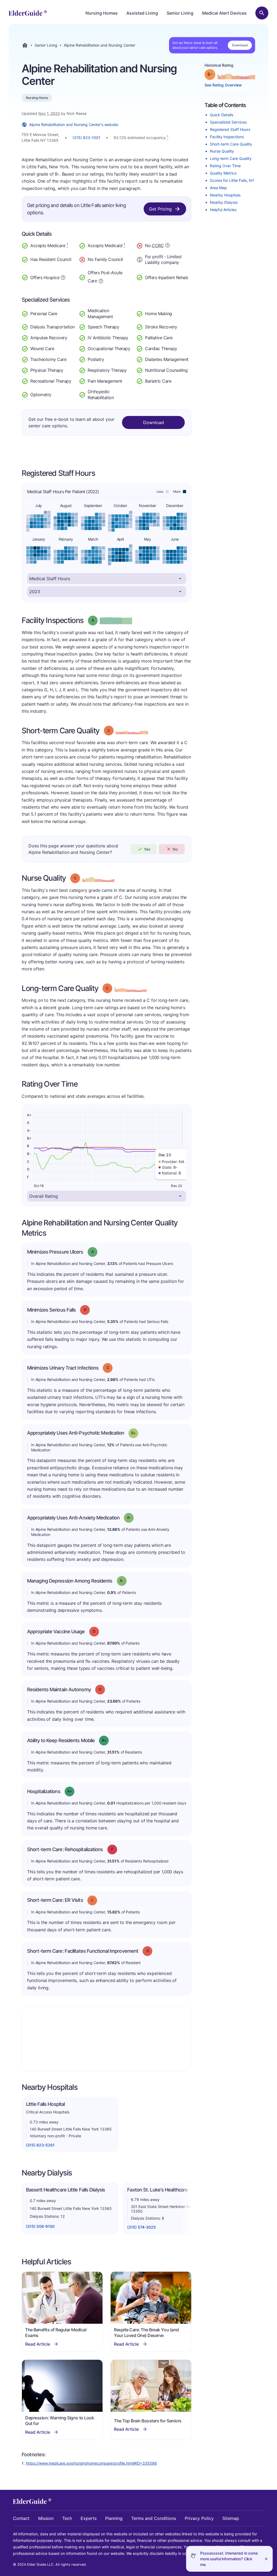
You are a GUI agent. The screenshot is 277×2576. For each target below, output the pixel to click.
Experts (89, 2518)
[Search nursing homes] (262, 13)
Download (240, 45)
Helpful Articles (223, 210)
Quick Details (222, 115)
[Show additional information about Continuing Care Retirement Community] (167, 246)
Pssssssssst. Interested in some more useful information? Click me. (229, 2559)
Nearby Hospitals (225, 195)
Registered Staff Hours (230, 129)
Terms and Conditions (154, 2518)
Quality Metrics (223, 173)
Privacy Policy (199, 2518)
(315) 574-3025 (141, 2227)
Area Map (218, 188)
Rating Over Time (225, 166)
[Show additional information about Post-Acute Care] (101, 280)
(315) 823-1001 (86, 138)
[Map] (107, 2039)
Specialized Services (228, 122)
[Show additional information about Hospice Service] (63, 277)
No (175, 849)
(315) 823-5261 (40, 2145)
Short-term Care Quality (231, 144)
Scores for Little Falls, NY (232, 180)
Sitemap (231, 2518)
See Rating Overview (223, 85)
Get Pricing (160, 209)
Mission (46, 2518)
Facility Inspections (227, 137)
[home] (28, 13)
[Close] (266, 2559)
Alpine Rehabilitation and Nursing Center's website (74, 125)
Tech (67, 2518)
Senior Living (180, 13)
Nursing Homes (102, 13)
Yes (147, 849)
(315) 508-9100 (40, 2226)
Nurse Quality (222, 151)
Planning (114, 2518)
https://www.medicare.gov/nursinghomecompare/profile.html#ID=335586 (91, 2463)
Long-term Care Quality (231, 158)
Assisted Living (142, 13)
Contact (21, 2518)
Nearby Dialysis (224, 202)
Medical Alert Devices (224, 13)
